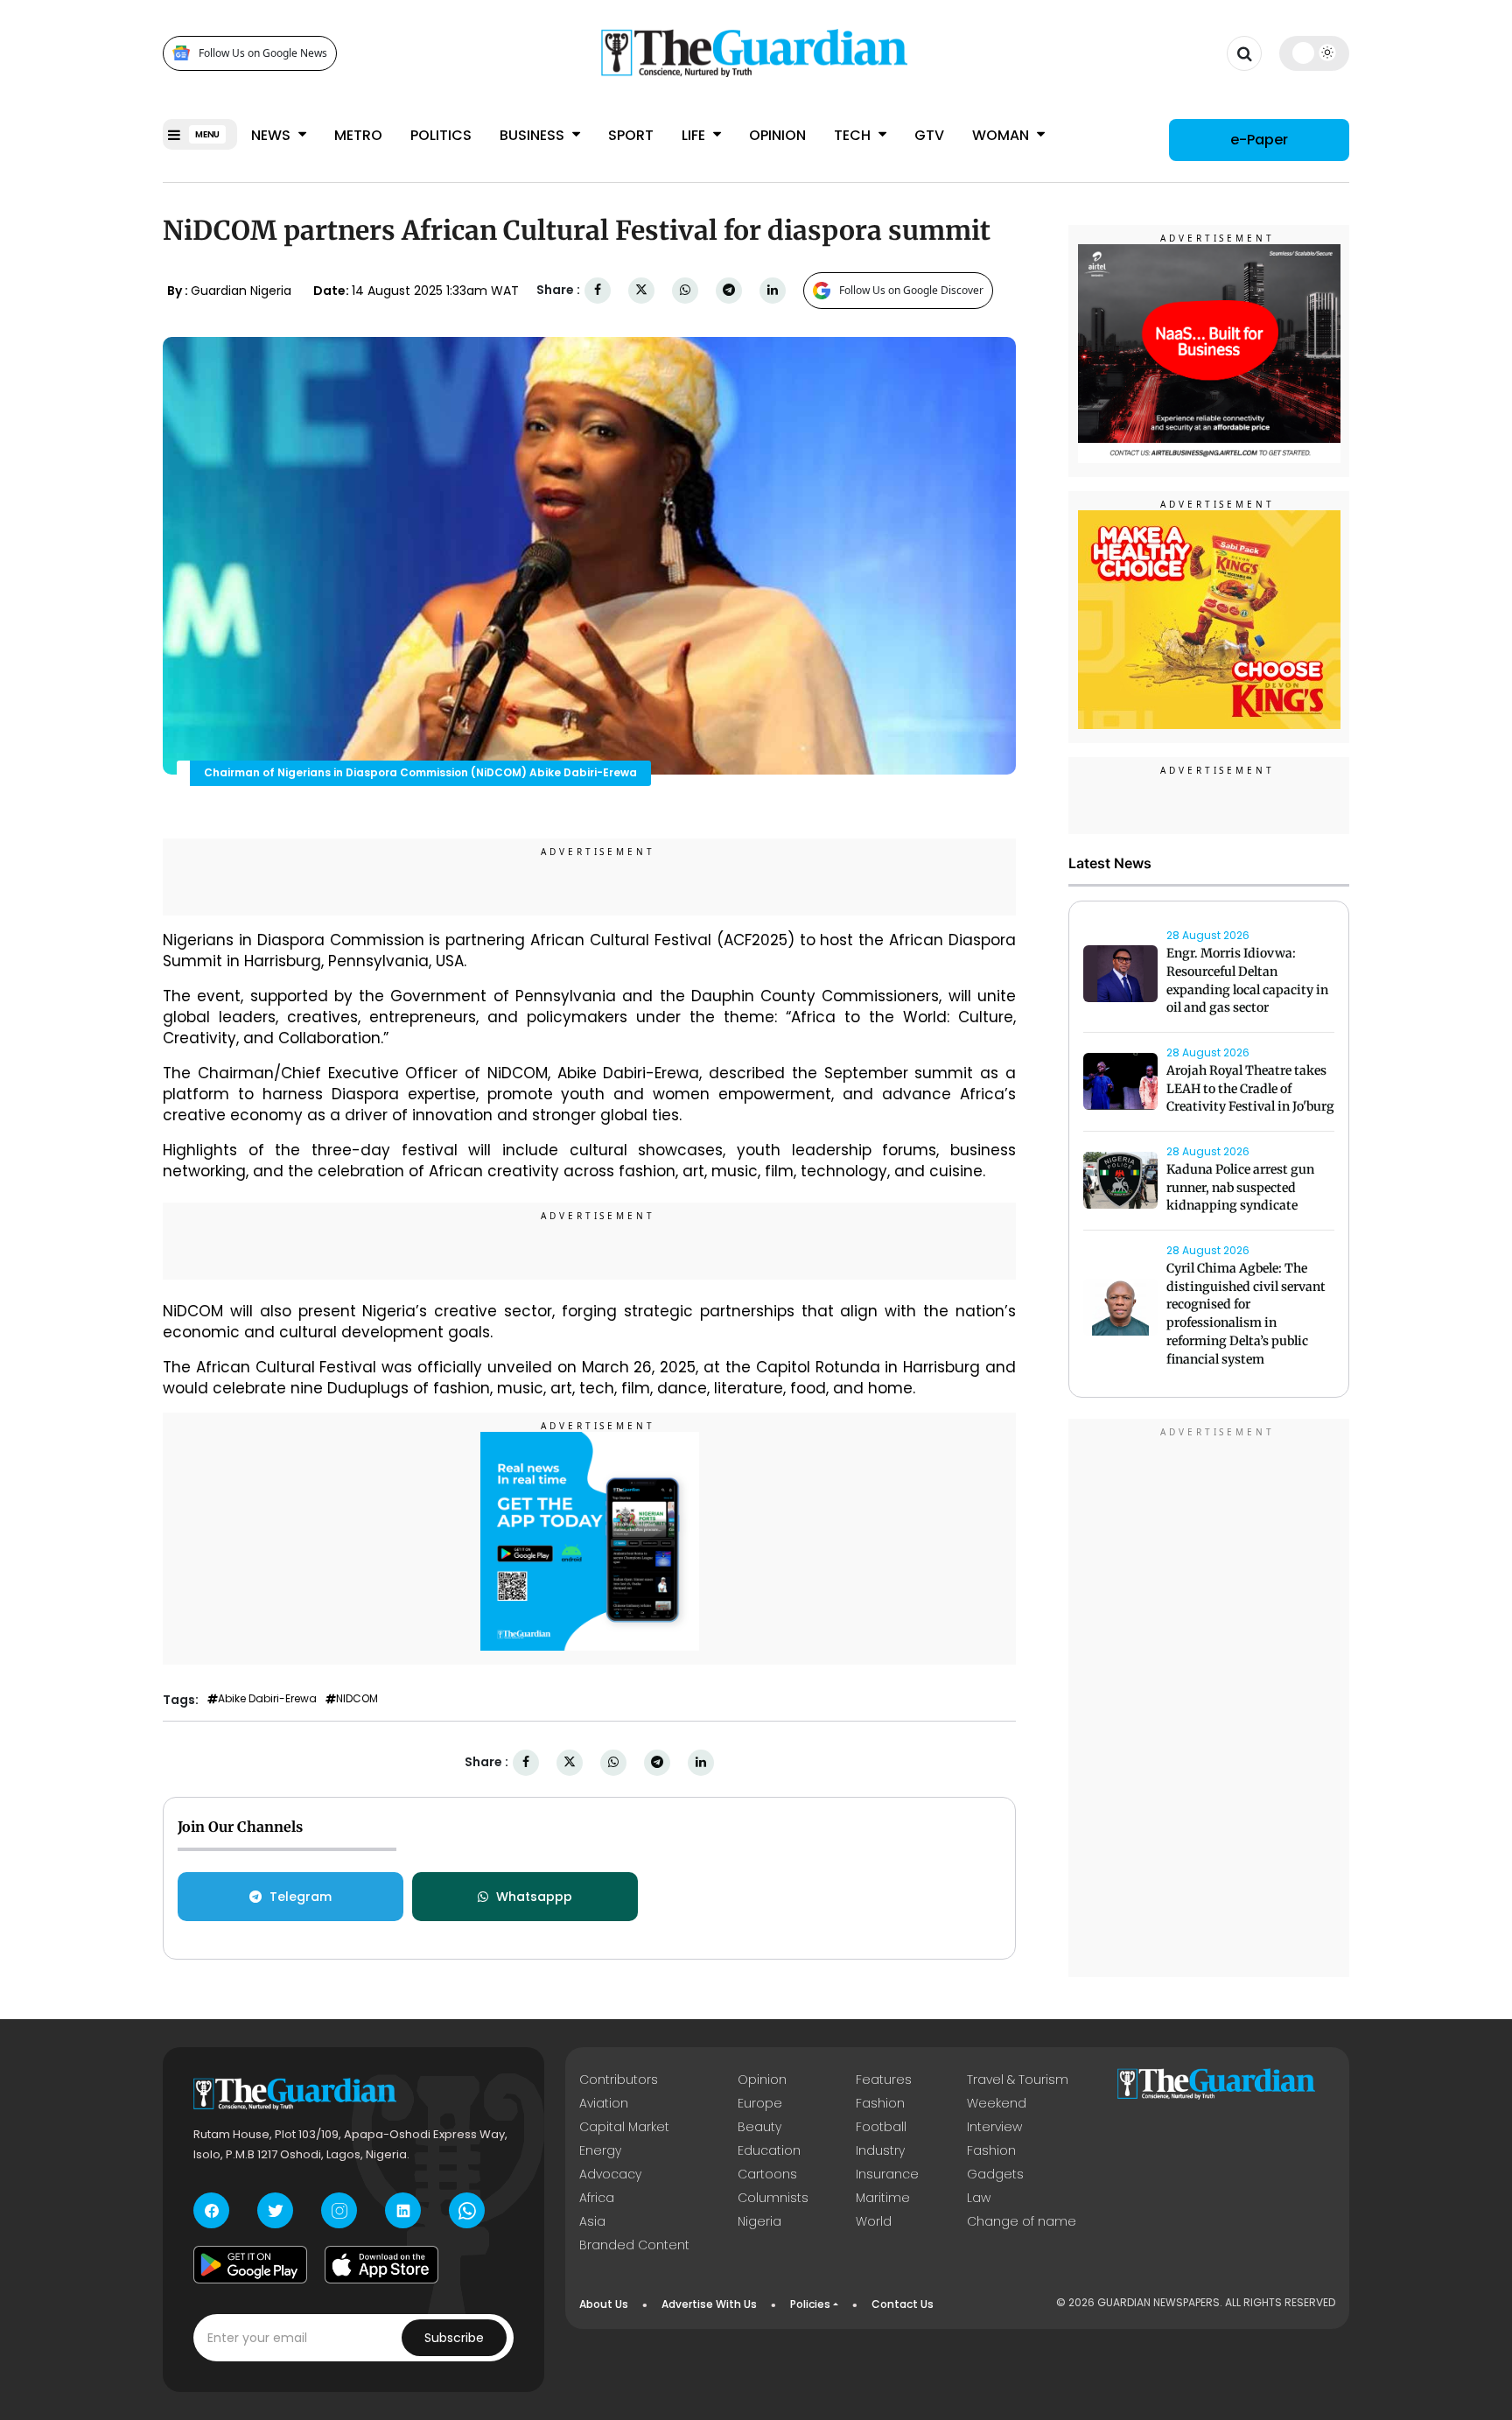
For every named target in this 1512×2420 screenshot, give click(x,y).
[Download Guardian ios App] (381, 2264)
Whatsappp (534, 1897)
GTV (929, 135)
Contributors (619, 2080)
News (273, 135)
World (874, 2221)
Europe (760, 2103)
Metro (358, 135)
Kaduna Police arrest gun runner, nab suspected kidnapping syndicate (1240, 1188)
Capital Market (624, 2127)
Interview (994, 2127)
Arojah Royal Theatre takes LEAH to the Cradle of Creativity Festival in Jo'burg (1250, 1089)
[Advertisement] (1209, 1701)
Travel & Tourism (1018, 2080)
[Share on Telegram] (729, 290)
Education (769, 2150)
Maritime (883, 2198)
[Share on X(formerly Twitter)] (641, 290)
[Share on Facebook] (598, 290)
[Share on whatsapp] (685, 290)
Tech (854, 135)
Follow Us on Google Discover (911, 290)
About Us (604, 2304)
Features (884, 2080)
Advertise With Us (709, 2304)
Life (695, 135)
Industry (880, 2150)
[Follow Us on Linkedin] (403, 2210)
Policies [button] (810, 2304)
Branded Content (634, 2245)
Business (534, 135)
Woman (1002, 135)
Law (979, 2198)
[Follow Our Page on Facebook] (211, 2210)
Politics (441, 135)
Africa (597, 2198)
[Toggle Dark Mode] (1315, 53)
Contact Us (903, 2304)
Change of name (1022, 2221)
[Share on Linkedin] (773, 290)
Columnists (773, 2198)
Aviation (604, 2103)
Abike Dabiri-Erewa (267, 1699)
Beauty (759, 2127)
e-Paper (1259, 140)
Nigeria (759, 2221)
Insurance (887, 2174)
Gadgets (995, 2174)
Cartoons (767, 2174)
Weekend (997, 2103)
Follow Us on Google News (263, 53)
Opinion (777, 135)
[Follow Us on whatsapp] (467, 2210)
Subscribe (454, 2338)
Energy (600, 2150)
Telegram (301, 1897)
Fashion (880, 2103)
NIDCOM (357, 1699)
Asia (592, 2221)
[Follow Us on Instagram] (339, 2210)
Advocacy (610, 2174)
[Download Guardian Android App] (250, 2264)
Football (881, 2127)
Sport (631, 135)
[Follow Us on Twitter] (275, 2210)
